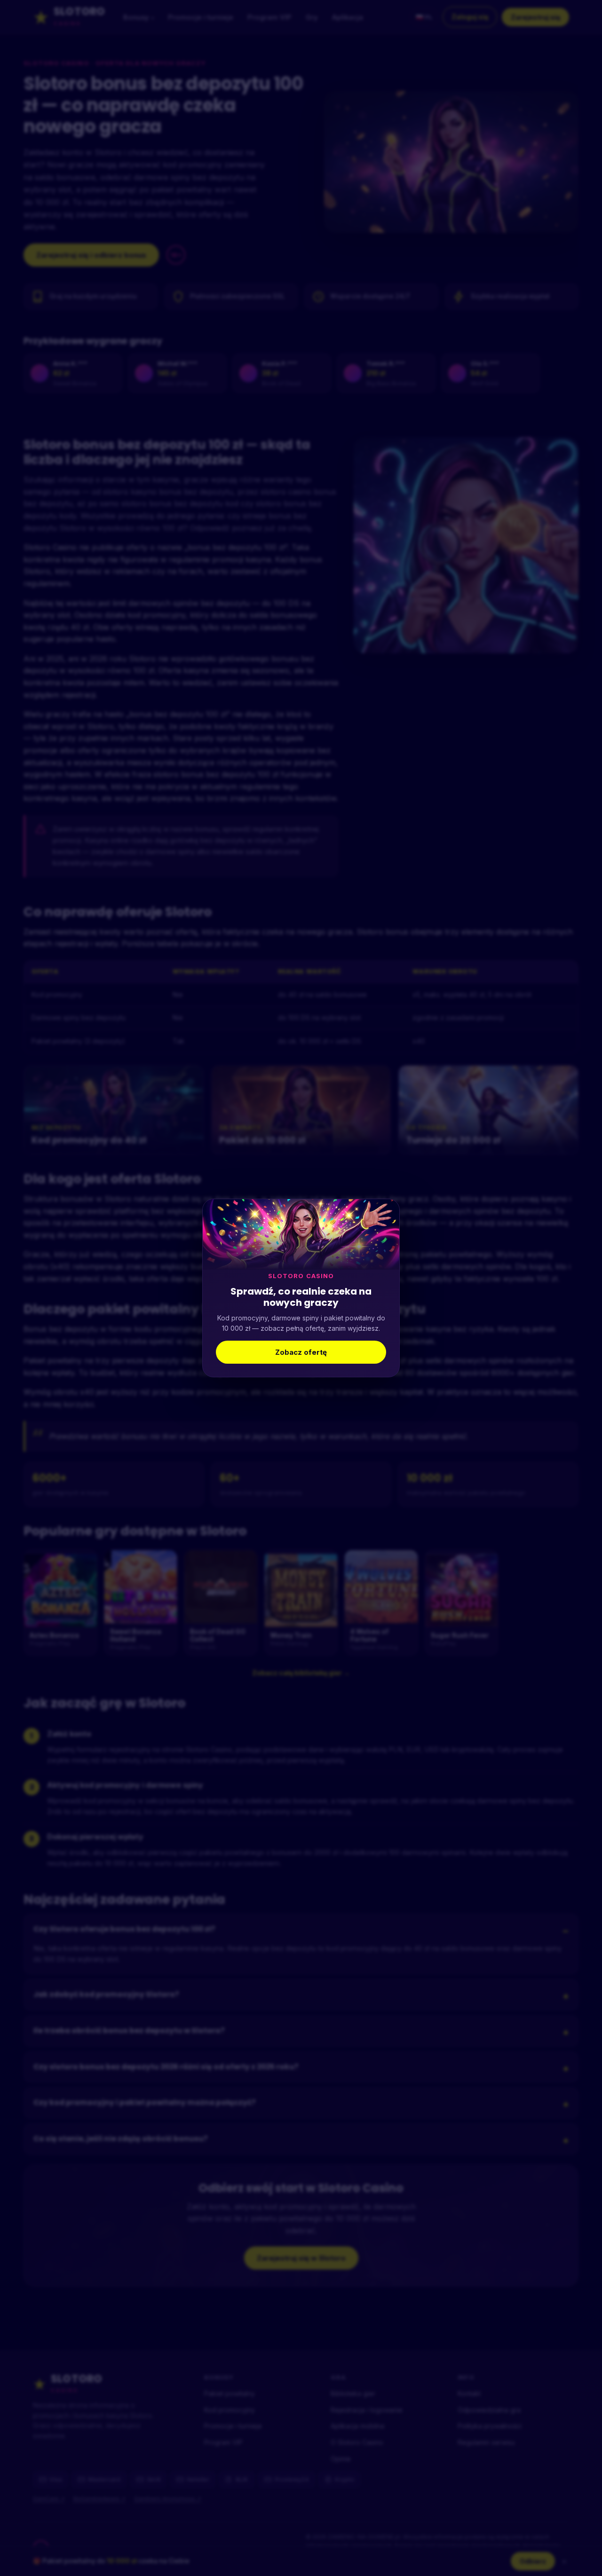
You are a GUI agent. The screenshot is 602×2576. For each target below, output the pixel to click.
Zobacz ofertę (301, 1352)
